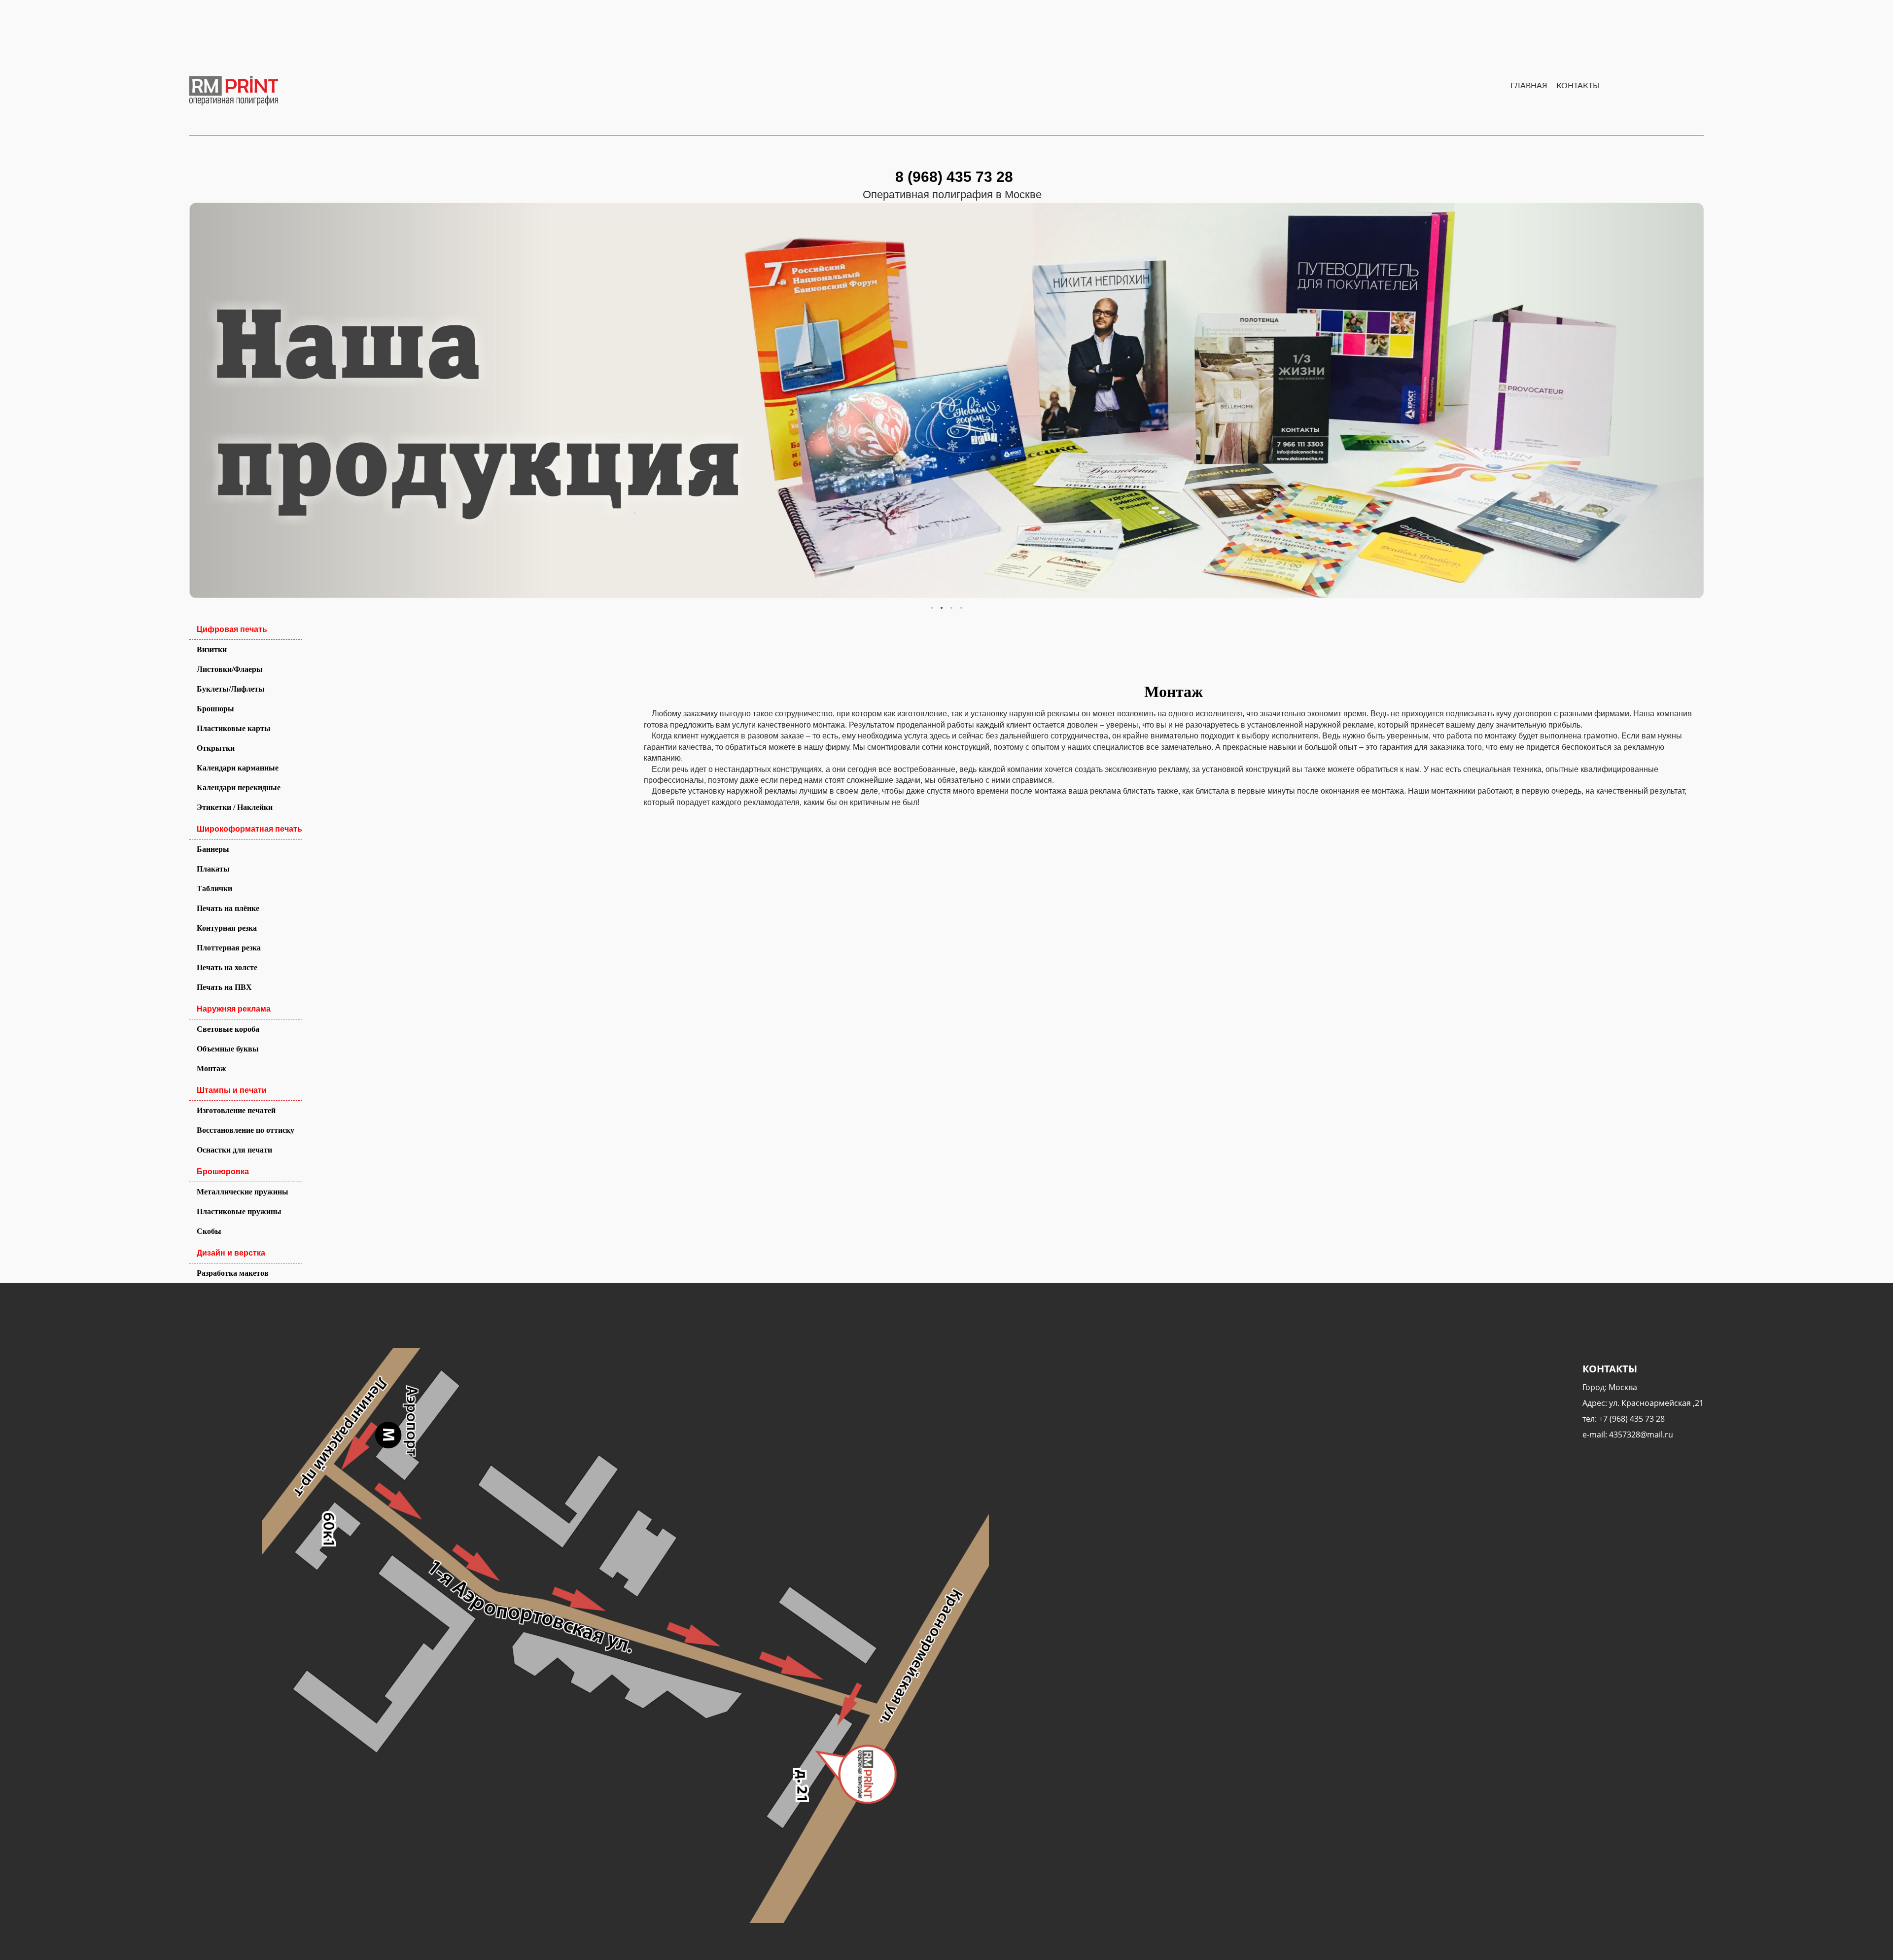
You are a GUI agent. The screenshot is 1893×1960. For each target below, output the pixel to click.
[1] (942, 608)
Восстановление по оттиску (245, 1130)
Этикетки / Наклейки (235, 807)
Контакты (1578, 86)
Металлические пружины (243, 1192)
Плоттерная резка (229, 948)
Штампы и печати (232, 1090)
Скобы (209, 1231)
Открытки (216, 748)
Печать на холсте (227, 967)
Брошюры (215, 709)
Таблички (214, 889)
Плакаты (213, 869)
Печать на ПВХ (224, 987)
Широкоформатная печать (249, 829)
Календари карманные (238, 768)
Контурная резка (227, 928)
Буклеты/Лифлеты (231, 689)
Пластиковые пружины (239, 1211)
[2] (951, 608)
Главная (1529, 86)
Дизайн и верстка (231, 1253)
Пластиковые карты (234, 728)
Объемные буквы (228, 1049)
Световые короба (228, 1029)
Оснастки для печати (234, 1150)
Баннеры (213, 849)
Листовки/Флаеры (230, 669)
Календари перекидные (239, 787)
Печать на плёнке (228, 908)
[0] (932, 608)
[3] (961, 608)
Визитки (212, 649)
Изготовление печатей (236, 1110)
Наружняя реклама (234, 1009)
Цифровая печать (232, 629)
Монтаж (211, 1068)
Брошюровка (223, 1172)
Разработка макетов (233, 1273)
